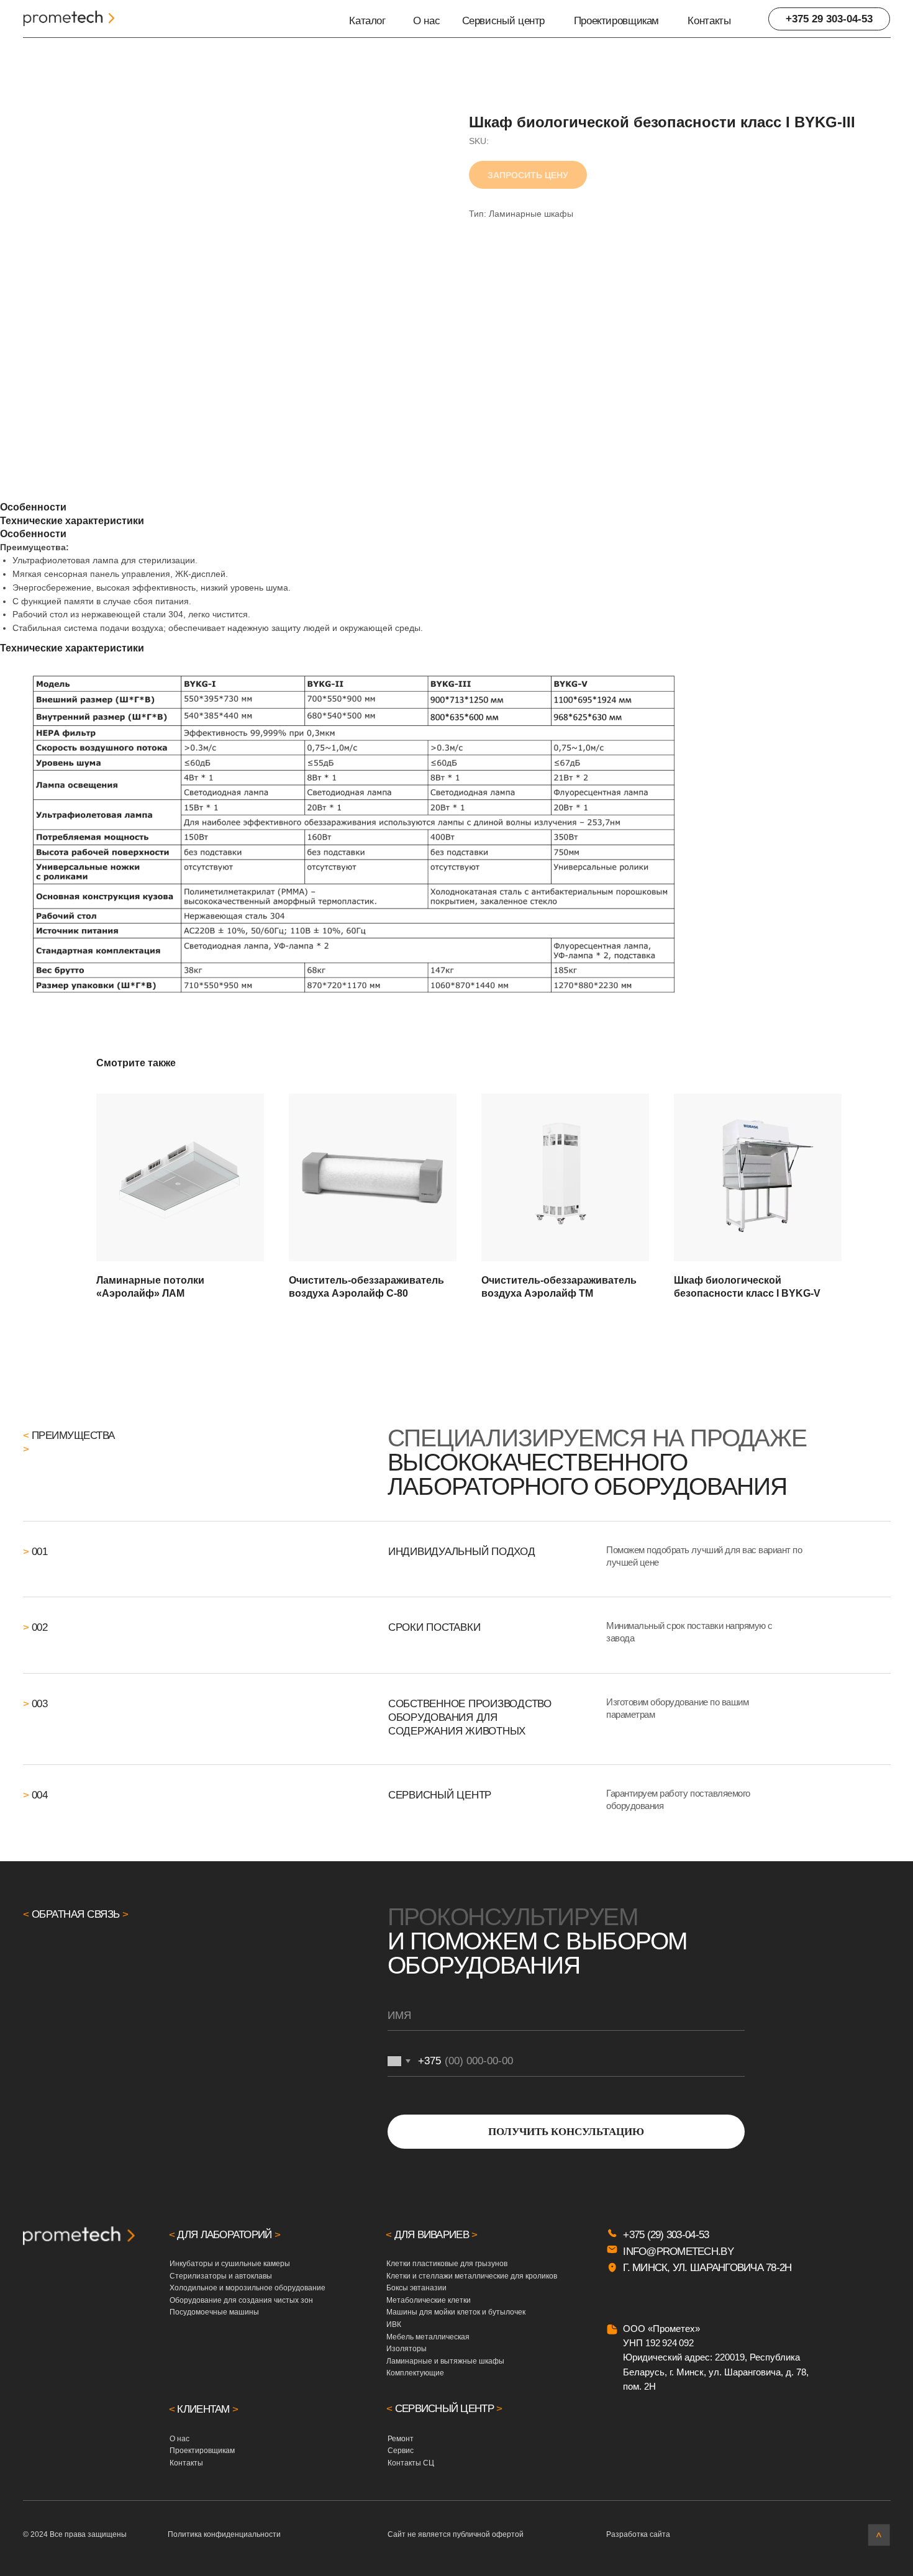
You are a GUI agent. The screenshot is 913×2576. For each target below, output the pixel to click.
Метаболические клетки (429, 2300)
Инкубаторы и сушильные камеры (230, 2264)
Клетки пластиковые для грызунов (447, 2264)
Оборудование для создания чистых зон (241, 2300)
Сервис (401, 2451)
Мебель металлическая (428, 2337)
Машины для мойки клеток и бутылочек (456, 2312)
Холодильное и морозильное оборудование (248, 2288)
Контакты (709, 20)
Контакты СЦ (411, 2463)
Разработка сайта (638, 2534)
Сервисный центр (504, 20)
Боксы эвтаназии (416, 2288)
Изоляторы (407, 2349)
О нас (426, 20)
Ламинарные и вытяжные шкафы (445, 2361)
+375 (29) (645, 2234)
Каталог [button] (367, 20)
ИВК (394, 2324)
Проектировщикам (617, 20)
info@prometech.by (678, 2251)
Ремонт (401, 2439)
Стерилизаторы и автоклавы (221, 2276)
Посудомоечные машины (214, 2312)
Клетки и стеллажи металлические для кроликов (472, 2276)
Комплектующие (415, 2373)
